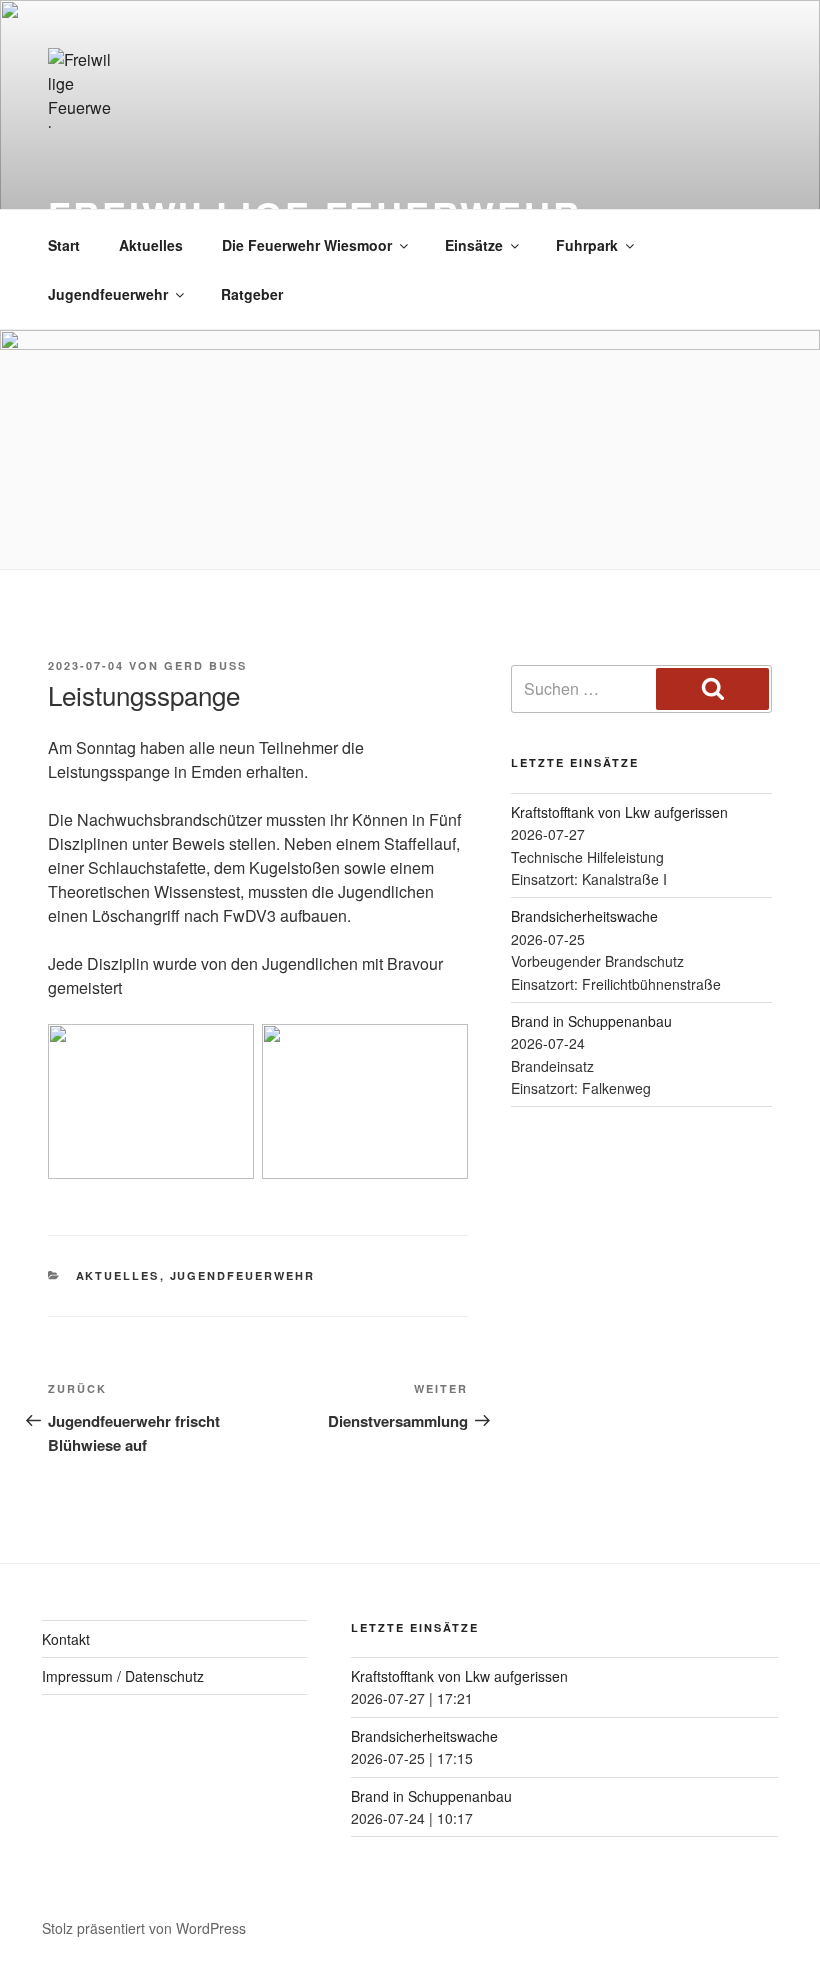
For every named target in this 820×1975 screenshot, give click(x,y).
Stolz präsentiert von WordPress (144, 1928)
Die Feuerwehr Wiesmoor (307, 245)
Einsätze (474, 245)
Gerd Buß (205, 665)
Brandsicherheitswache (584, 916)
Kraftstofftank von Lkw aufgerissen (619, 812)
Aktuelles (151, 245)
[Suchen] (712, 689)
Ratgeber (252, 294)
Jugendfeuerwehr (108, 294)
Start (64, 245)
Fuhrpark (587, 245)
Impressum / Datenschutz (123, 1676)
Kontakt (66, 1639)
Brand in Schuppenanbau (591, 1021)
